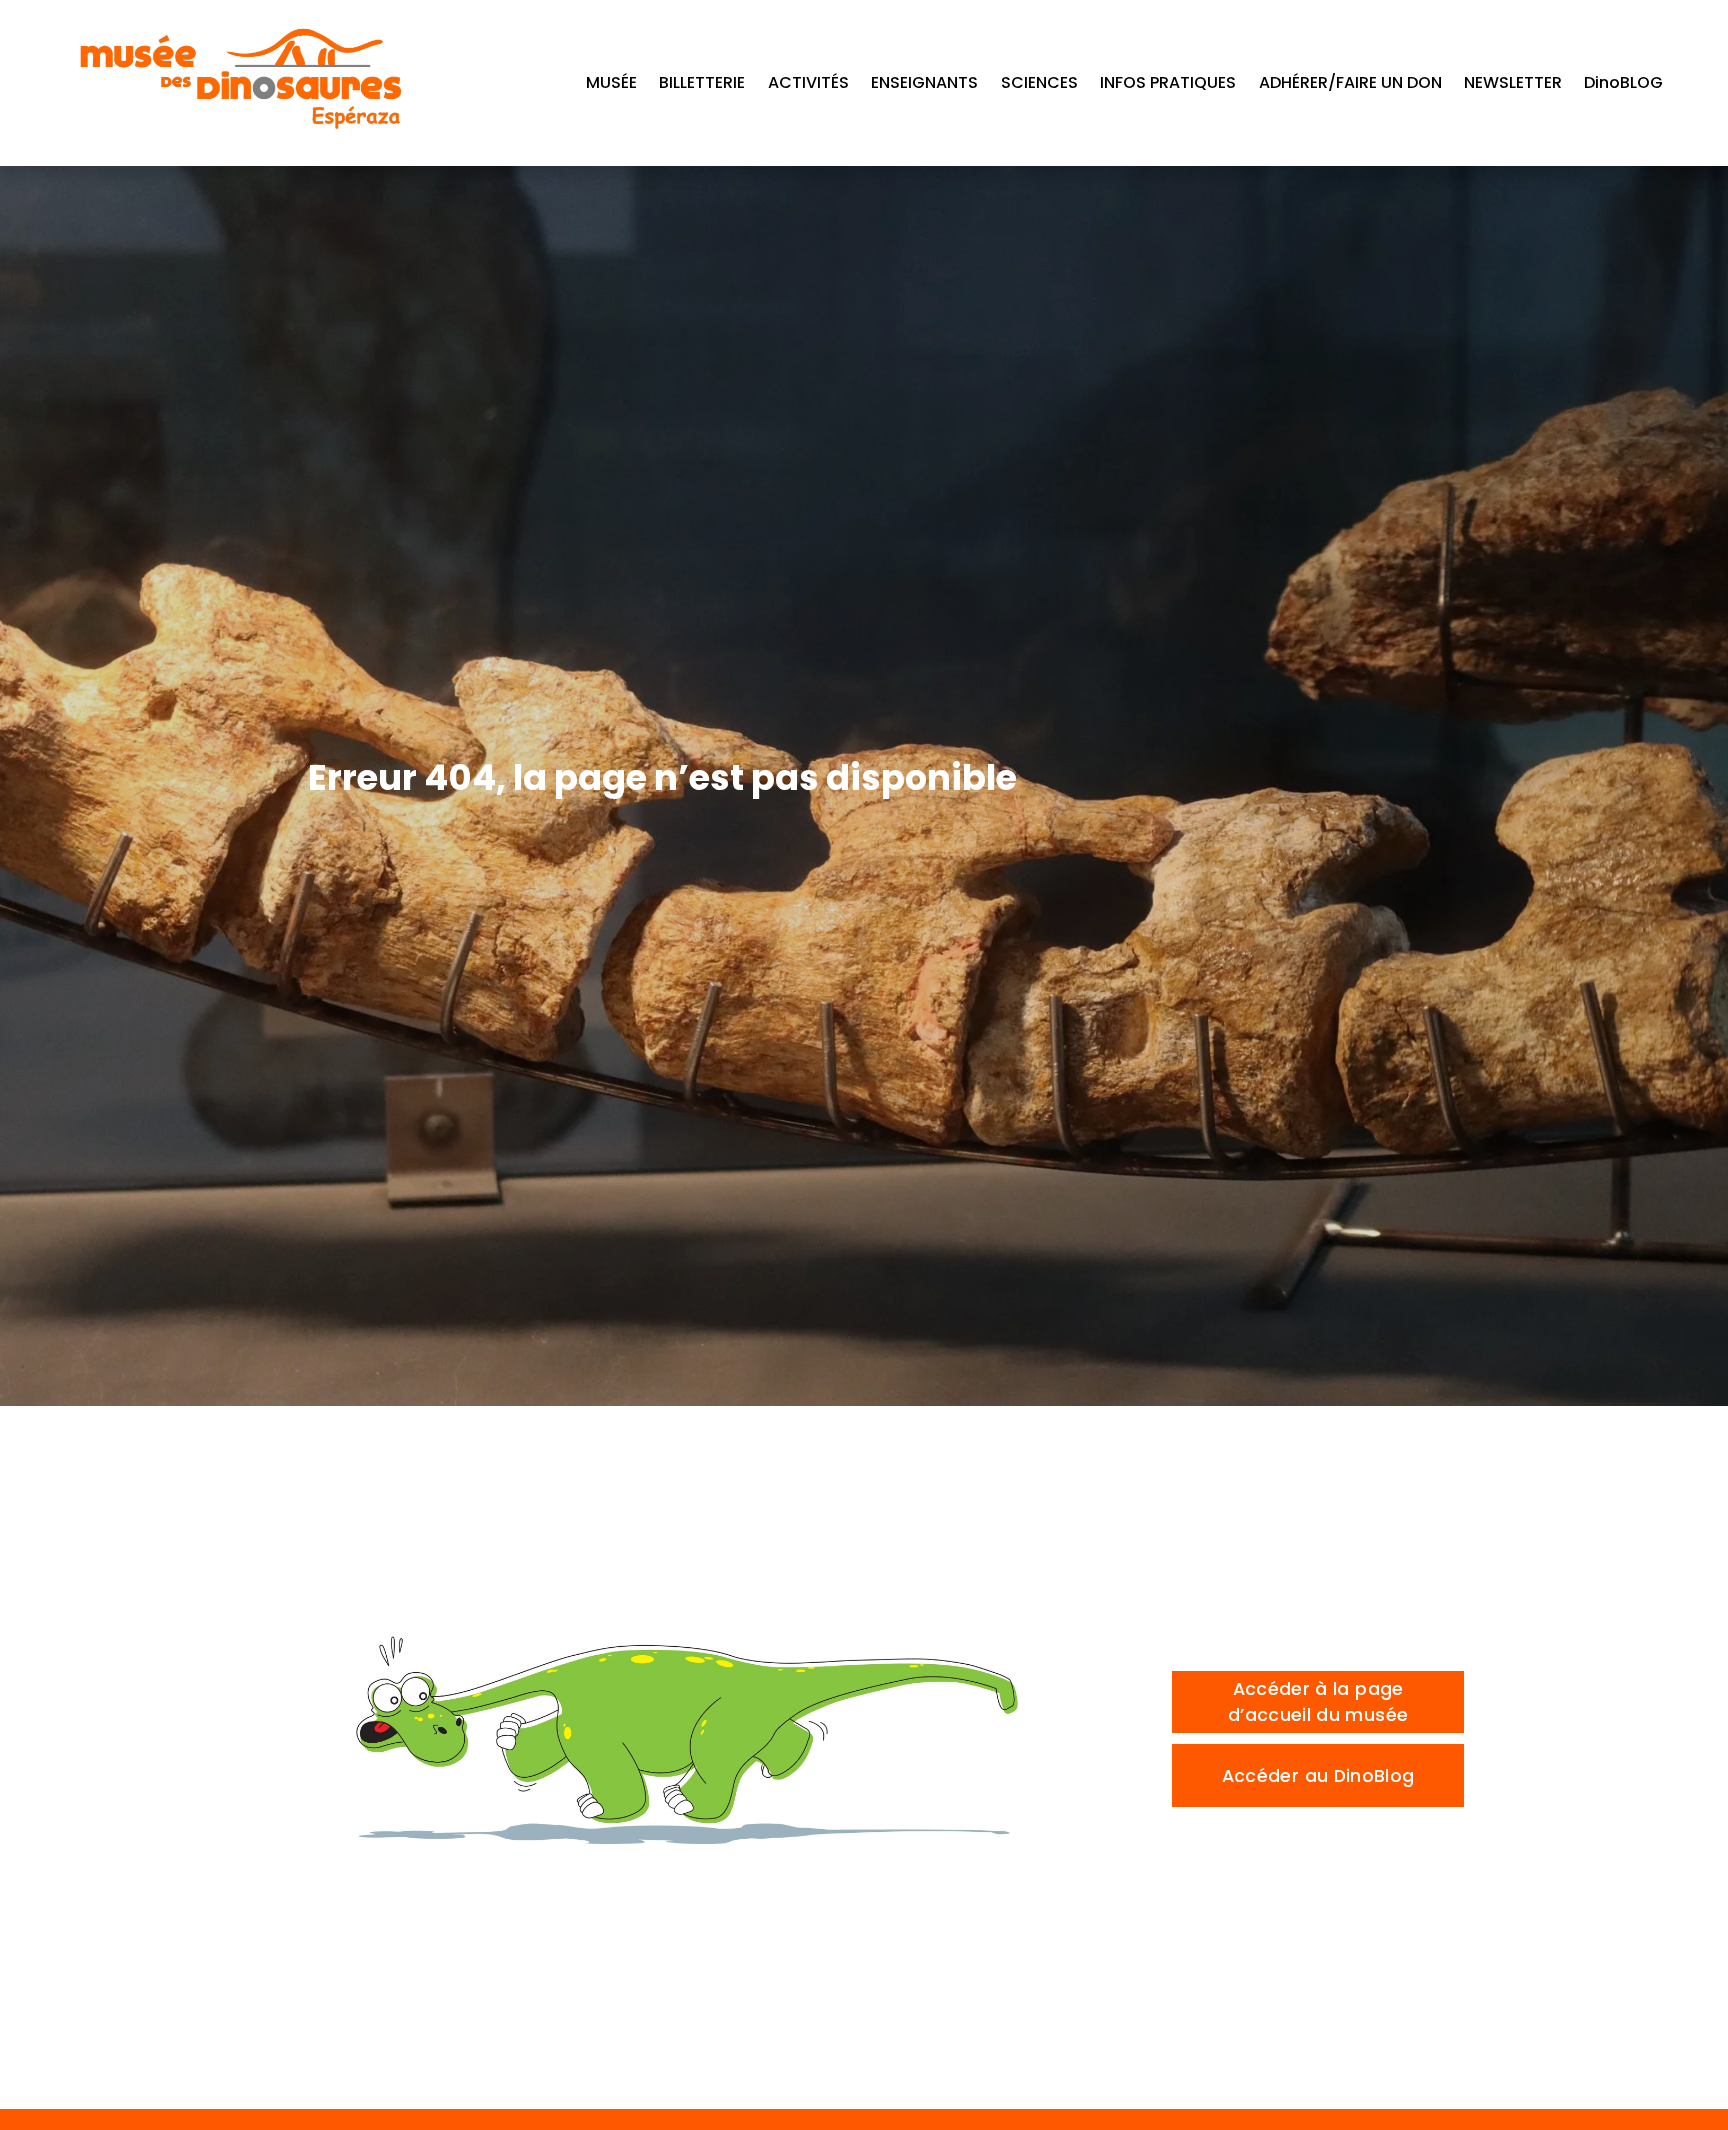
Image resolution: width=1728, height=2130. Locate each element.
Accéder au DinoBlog (1318, 1776)
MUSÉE (611, 82)
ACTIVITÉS (808, 82)
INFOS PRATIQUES (1168, 82)
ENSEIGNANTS (924, 82)
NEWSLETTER (1513, 82)
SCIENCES (1039, 82)
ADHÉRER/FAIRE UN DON (1350, 82)
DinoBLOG (1623, 82)
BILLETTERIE (702, 82)
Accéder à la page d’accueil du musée (1318, 1702)
